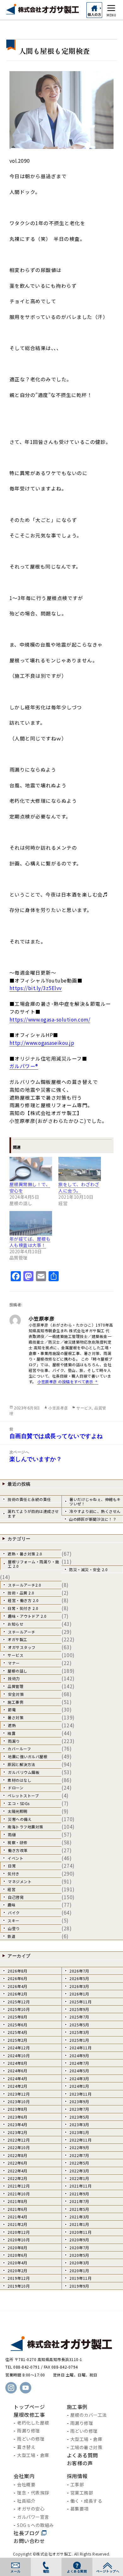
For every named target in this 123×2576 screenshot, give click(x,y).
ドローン (16, 1788)
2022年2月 (18, 2178)
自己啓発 (16, 1897)
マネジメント (20, 1881)
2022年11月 (80, 2140)
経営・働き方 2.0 (23, 1600)
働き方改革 (18, 1850)
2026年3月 (79, 1986)
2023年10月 (19, 2101)
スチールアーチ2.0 (24, 1585)
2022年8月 (18, 2155)
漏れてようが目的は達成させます (33, 1513)
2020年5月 (79, 2255)
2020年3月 (79, 2263)
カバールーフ (19, 1749)
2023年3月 (79, 2124)
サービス (84, 1408)
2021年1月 (79, 2224)
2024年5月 (79, 2071)
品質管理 (15, 1686)
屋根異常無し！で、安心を (30, 1187)
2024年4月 (18, 2078)
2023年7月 (79, 2109)
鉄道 (12, 1936)
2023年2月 (18, 2132)
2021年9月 (79, 2194)
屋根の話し (18, 1671)
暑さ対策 (15, 1717)
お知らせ (15, 1624)
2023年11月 (80, 2094)
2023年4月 (18, 2124)
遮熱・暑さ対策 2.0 (25, 1554)
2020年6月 (18, 2255)
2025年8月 (18, 2017)
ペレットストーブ (23, 1795)
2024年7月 (79, 2063)
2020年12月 (19, 2232)
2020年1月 (79, 2270)
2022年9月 (79, 2147)
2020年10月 (19, 2240)
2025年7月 (79, 2017)
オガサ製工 (18, 1639)
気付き (14, 1874)
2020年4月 (18, 2263)
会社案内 (24, 2476)
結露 (12, 1733)
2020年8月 (18, 2248)
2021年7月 (79, 2201)
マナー (14, 1663)
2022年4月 (18, 2171)
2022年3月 (79, 2171)
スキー (14, 1920)
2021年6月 (18, 2209)
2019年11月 (80, 2278)
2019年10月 (19, 2286)
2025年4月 (18, 2032)
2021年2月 (18, 2224)
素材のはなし (19, 1780)
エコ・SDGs (19, 1803)
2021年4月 (18, 2217)
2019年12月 (19, 2278)
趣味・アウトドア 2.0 (27, 1616)
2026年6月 (18, 1978)
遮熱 (12, 1725)
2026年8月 (18, 1971)
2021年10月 (19, 2194)
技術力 (14, 1678)
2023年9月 (79, 2101)
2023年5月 (79, 2117)
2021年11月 (80, 2186)
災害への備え (20, 1819)
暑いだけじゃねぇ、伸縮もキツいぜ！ (95, 1501)
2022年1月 (79, 2178)
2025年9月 (79, 2009)
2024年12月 (19, 2048)
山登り (14, 1928)
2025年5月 (79, 2025)
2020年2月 (18, 2270)
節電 (12, 1710)
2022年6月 (18, 2163)
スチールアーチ (22, 1632)
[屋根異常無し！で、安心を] (31, 1169)
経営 (12, 1889)
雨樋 (12, 1834)
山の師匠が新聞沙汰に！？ (93, 1519)
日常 (12, 1866)
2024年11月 (80, 2048)
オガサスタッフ (22, 1647)
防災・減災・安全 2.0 (88, 1569)
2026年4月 (18, 1986)
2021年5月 (79, 2209)
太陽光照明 (18, 1811)
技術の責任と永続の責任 (29, 1499)
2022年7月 (79, 2155)
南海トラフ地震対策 (25, 1827)
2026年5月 (79, 1978)
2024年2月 (18, 2086)
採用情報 (77, 2476)
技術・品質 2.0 (21, 1593)
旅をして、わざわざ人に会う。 (79, 1187)
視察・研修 (18, 1842)
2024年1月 (79, 2086)
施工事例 (15, 1702)
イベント (15, 1858)
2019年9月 (79, 2286)
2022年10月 (19, 2147)
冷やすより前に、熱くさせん (95, 1511)
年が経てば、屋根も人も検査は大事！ (30, 1242)
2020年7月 (79, 2248)
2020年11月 (80, 2232)
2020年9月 (79, 2240)
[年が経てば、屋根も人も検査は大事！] (31, 1223)
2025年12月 (19, 2002)
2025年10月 (19, 2009)
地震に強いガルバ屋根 (28, 1756)
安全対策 (16, 1694)
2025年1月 (79, 2040)
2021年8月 (18, 2201)
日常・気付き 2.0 (23, 1608)
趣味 (12, 1905)
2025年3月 (79, 2032)
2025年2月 (18, 2040)
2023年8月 (18, 2109)
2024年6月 (18, 2071)
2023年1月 (79, 2132)
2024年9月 (79, 2055)
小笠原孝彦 (58, 1408)
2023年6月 (18, 2117)
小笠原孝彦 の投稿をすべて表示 (66, 1381)
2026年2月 (18, 1994)
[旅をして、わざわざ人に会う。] (80, 1169)
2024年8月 (18, 2063)
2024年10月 (19, 2055)
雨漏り (14, 1741)
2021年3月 (79, 2217)
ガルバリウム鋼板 (24, 1772)
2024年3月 (79, 2078)
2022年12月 (19, 2140)
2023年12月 (19, 2094)
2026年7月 (79, 1971)
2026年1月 (79, 1994)
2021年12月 (19, 2186)
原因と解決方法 (21, 1764)
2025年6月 (18, 2025)
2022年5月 (79, 2163)
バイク (14, 1913)
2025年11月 (80, 2002)
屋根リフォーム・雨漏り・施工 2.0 (34, 1564)
